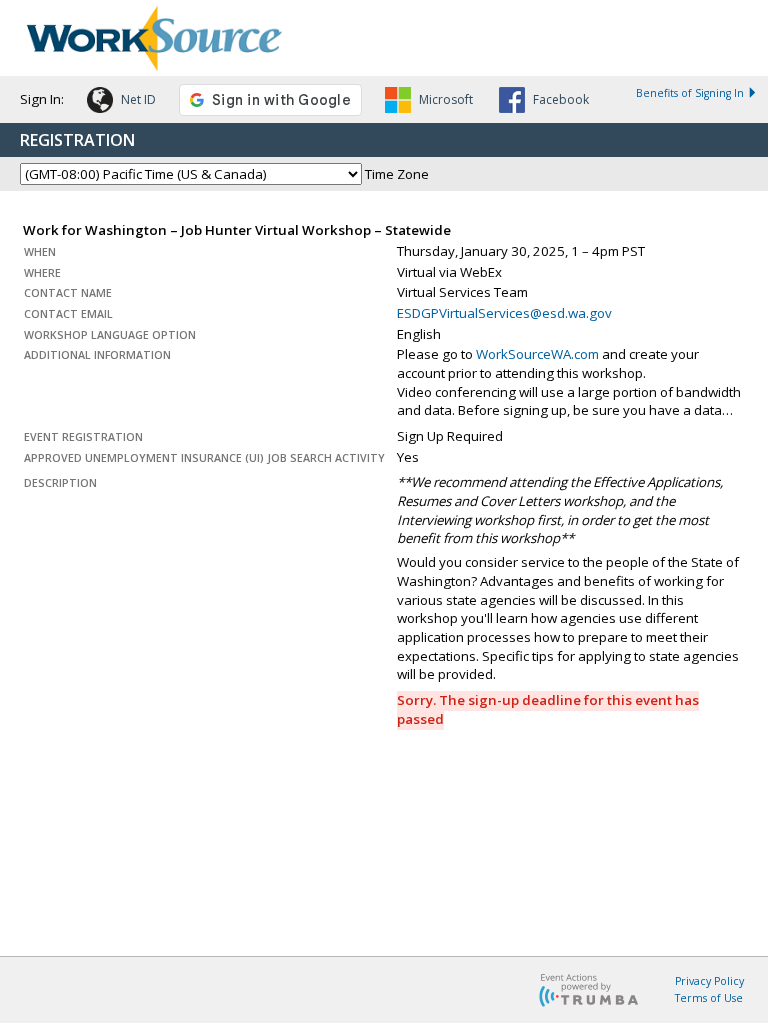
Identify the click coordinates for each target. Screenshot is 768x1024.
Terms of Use (709, 998)
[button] (121, 103)
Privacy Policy (709, 981)
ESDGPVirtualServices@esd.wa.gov (504, 313)
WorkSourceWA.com (537, 354)
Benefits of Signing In (690, 93)
